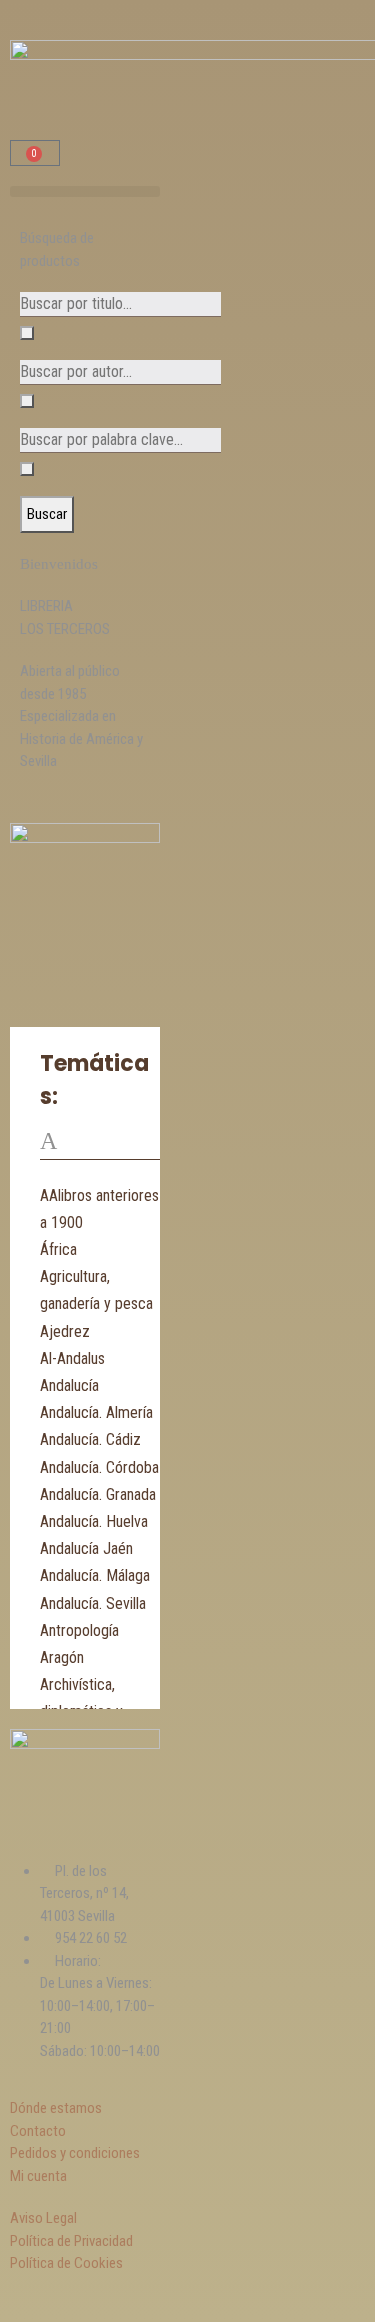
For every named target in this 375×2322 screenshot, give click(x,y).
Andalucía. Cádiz (90, 1439)
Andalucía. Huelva (94, 1521)
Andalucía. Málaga (95, 1575)
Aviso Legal (43, 2218)
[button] (85, 191)
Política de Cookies (66, 2263)
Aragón (62, 1657)
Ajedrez (65, 1331)
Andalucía (69, 1385)
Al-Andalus (72, 1358)
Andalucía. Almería (96, 1412)
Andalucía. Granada (98, 1494)
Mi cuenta (38, 2176)
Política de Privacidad (71, 2241)
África (58, 1249)
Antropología (79, 1630)
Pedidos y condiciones (75, 2153)
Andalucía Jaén (86, 1548)
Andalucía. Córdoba (99, 1467)
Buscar (47, 514)
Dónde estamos (56, 2108)
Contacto (38, 2131)
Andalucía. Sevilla (93, 1603)
